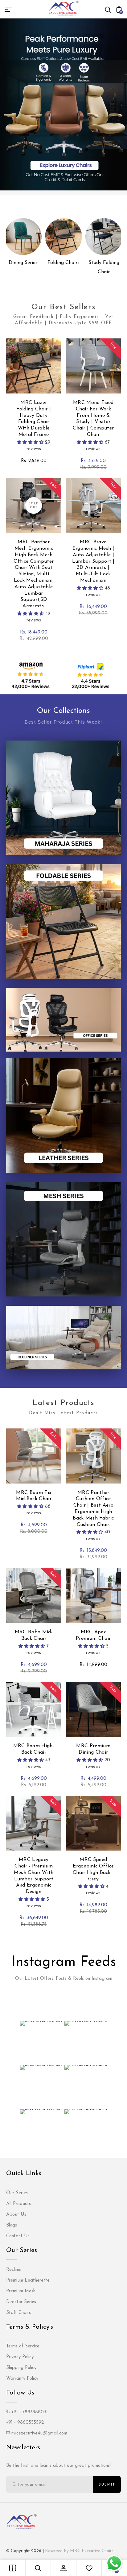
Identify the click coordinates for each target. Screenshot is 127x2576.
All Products (18, 2204)
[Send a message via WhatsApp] (114, 2563)
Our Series (17, 2193)
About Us (16, 2215)
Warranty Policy (22, 2379)
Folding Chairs (63, 263)
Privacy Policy (20, 2357)
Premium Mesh (21, 2291)
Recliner (14, 2270)
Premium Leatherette (28, 2280)
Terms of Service (23, 2346)
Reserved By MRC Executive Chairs (79, 2551)
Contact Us (18, 2236)
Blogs (12, 2225)
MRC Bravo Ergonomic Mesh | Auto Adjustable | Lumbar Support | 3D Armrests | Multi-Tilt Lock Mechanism (93, 561)
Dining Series (23, 263)
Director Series (21, 2302)
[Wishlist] (89, 2568)
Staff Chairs (18, 2313)
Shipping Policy (21, 2368)
